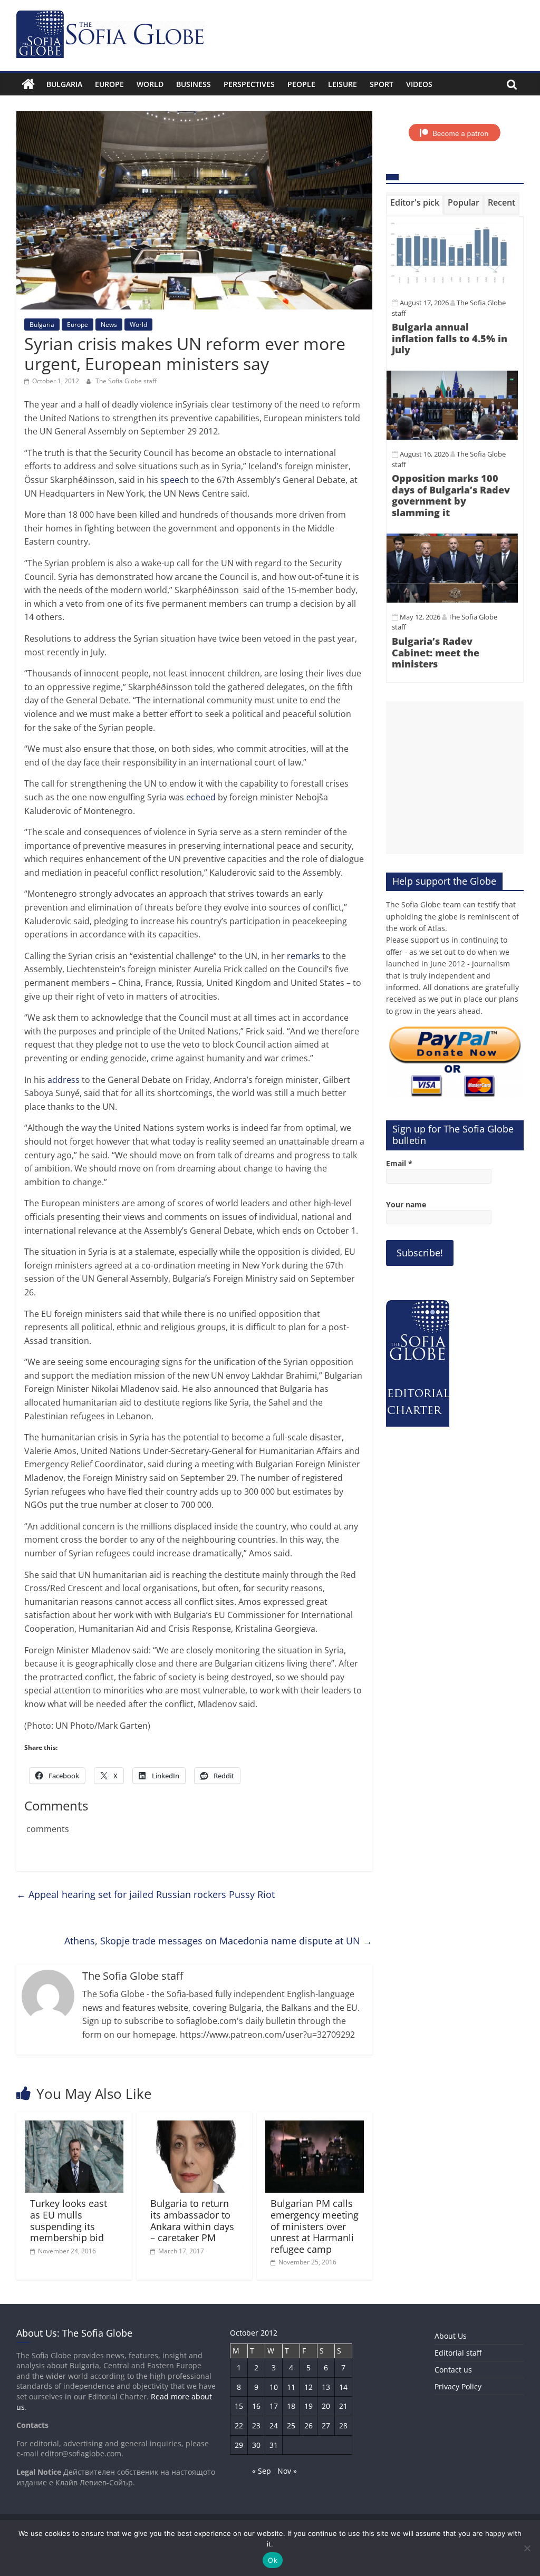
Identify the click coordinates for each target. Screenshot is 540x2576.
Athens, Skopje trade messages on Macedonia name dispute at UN (218, 1941)
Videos (419, 84)
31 (274, 2445)
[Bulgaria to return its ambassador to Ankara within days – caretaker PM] (195, 2127)
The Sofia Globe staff (126, 381)
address (64, 1080)
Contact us (453, 2370)
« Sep (262, 2471)
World (150, 84)
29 (239, 2445)
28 (343, 2425)
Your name (406, 1204)
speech (175, 480)
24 (274, 2425)
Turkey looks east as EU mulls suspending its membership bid (69, 2220)
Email (399, 1163)
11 (291, 2387)
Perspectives (249, 84)
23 (256, 2425)
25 (291, 2425)
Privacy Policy (458, 2386)
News (109, 325)
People (301, 84)
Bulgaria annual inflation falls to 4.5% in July (450, 338)
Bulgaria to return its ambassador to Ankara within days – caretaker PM (192, 2220)
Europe (109, 84)
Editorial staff (458, 2353)
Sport (382, 84)
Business (194, 84)
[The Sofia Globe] (28, 84)
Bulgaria (64, 84)
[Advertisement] (455, 778)
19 (308, 2406)
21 (343, 2406)
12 (308, 2387)
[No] (527, 2548)
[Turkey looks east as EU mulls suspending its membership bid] (74, 2127)
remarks (303, 956)
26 (308, 2425)
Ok (273, 2560)
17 (274, 2406)
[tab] (415, 205)
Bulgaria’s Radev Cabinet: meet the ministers (436, 652)
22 (239, 2425)
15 (239, 2406)
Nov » (287, 2471)
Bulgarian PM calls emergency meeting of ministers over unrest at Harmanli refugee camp (315, 2226)
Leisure (343, 84)
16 (256, 2406)
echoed (201, 797)
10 (274, 2387)
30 (256, 2445)
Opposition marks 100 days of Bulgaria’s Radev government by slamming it (451, 495)
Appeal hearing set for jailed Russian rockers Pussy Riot (146, 1894)
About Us (451, 2336)
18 (291, 2406)
